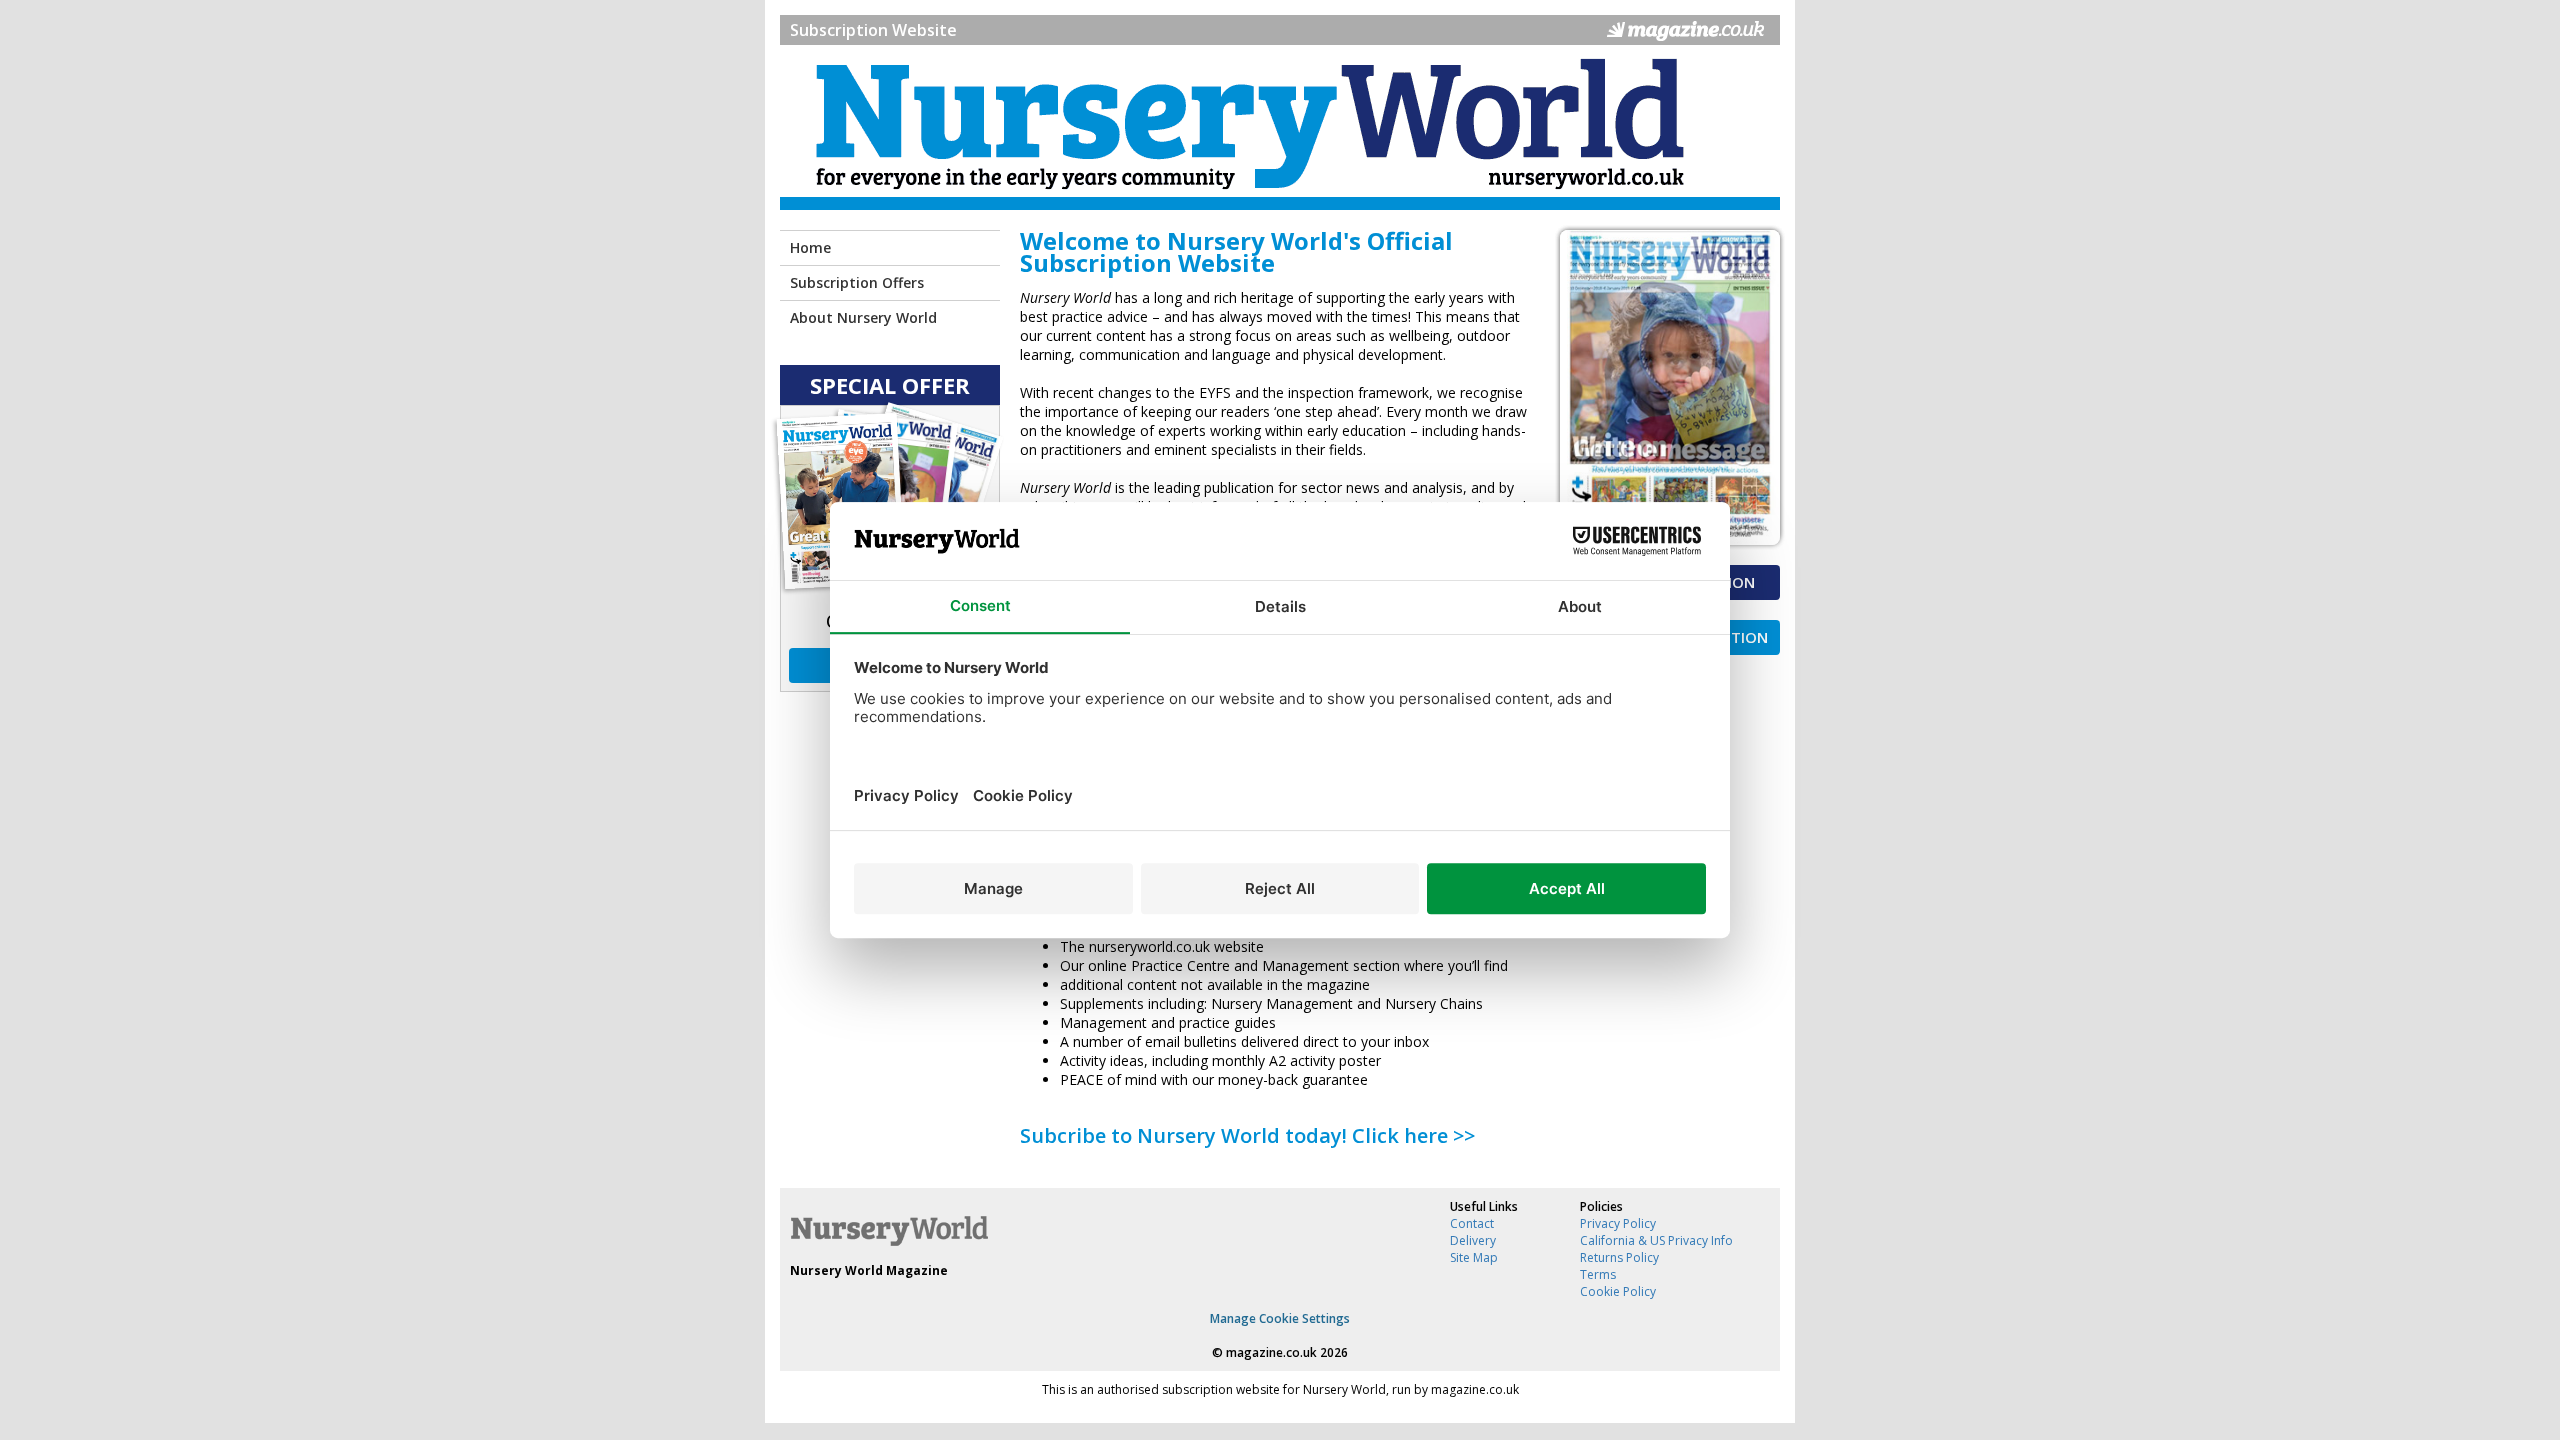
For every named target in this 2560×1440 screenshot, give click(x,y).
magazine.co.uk (1271, 1352)
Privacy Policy (1618, 1223)
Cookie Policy (1618, 1291)
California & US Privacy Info (1656, 1240)
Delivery (1473, 1240)
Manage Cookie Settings (1280, 1318)
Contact (1472, 1223)
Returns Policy (1619, 1257)
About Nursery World (863, 317)
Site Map (1474, 1257)
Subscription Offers (857, 282)
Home (810, 247)
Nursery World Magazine (869, 1270)
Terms (1598, 1274)
